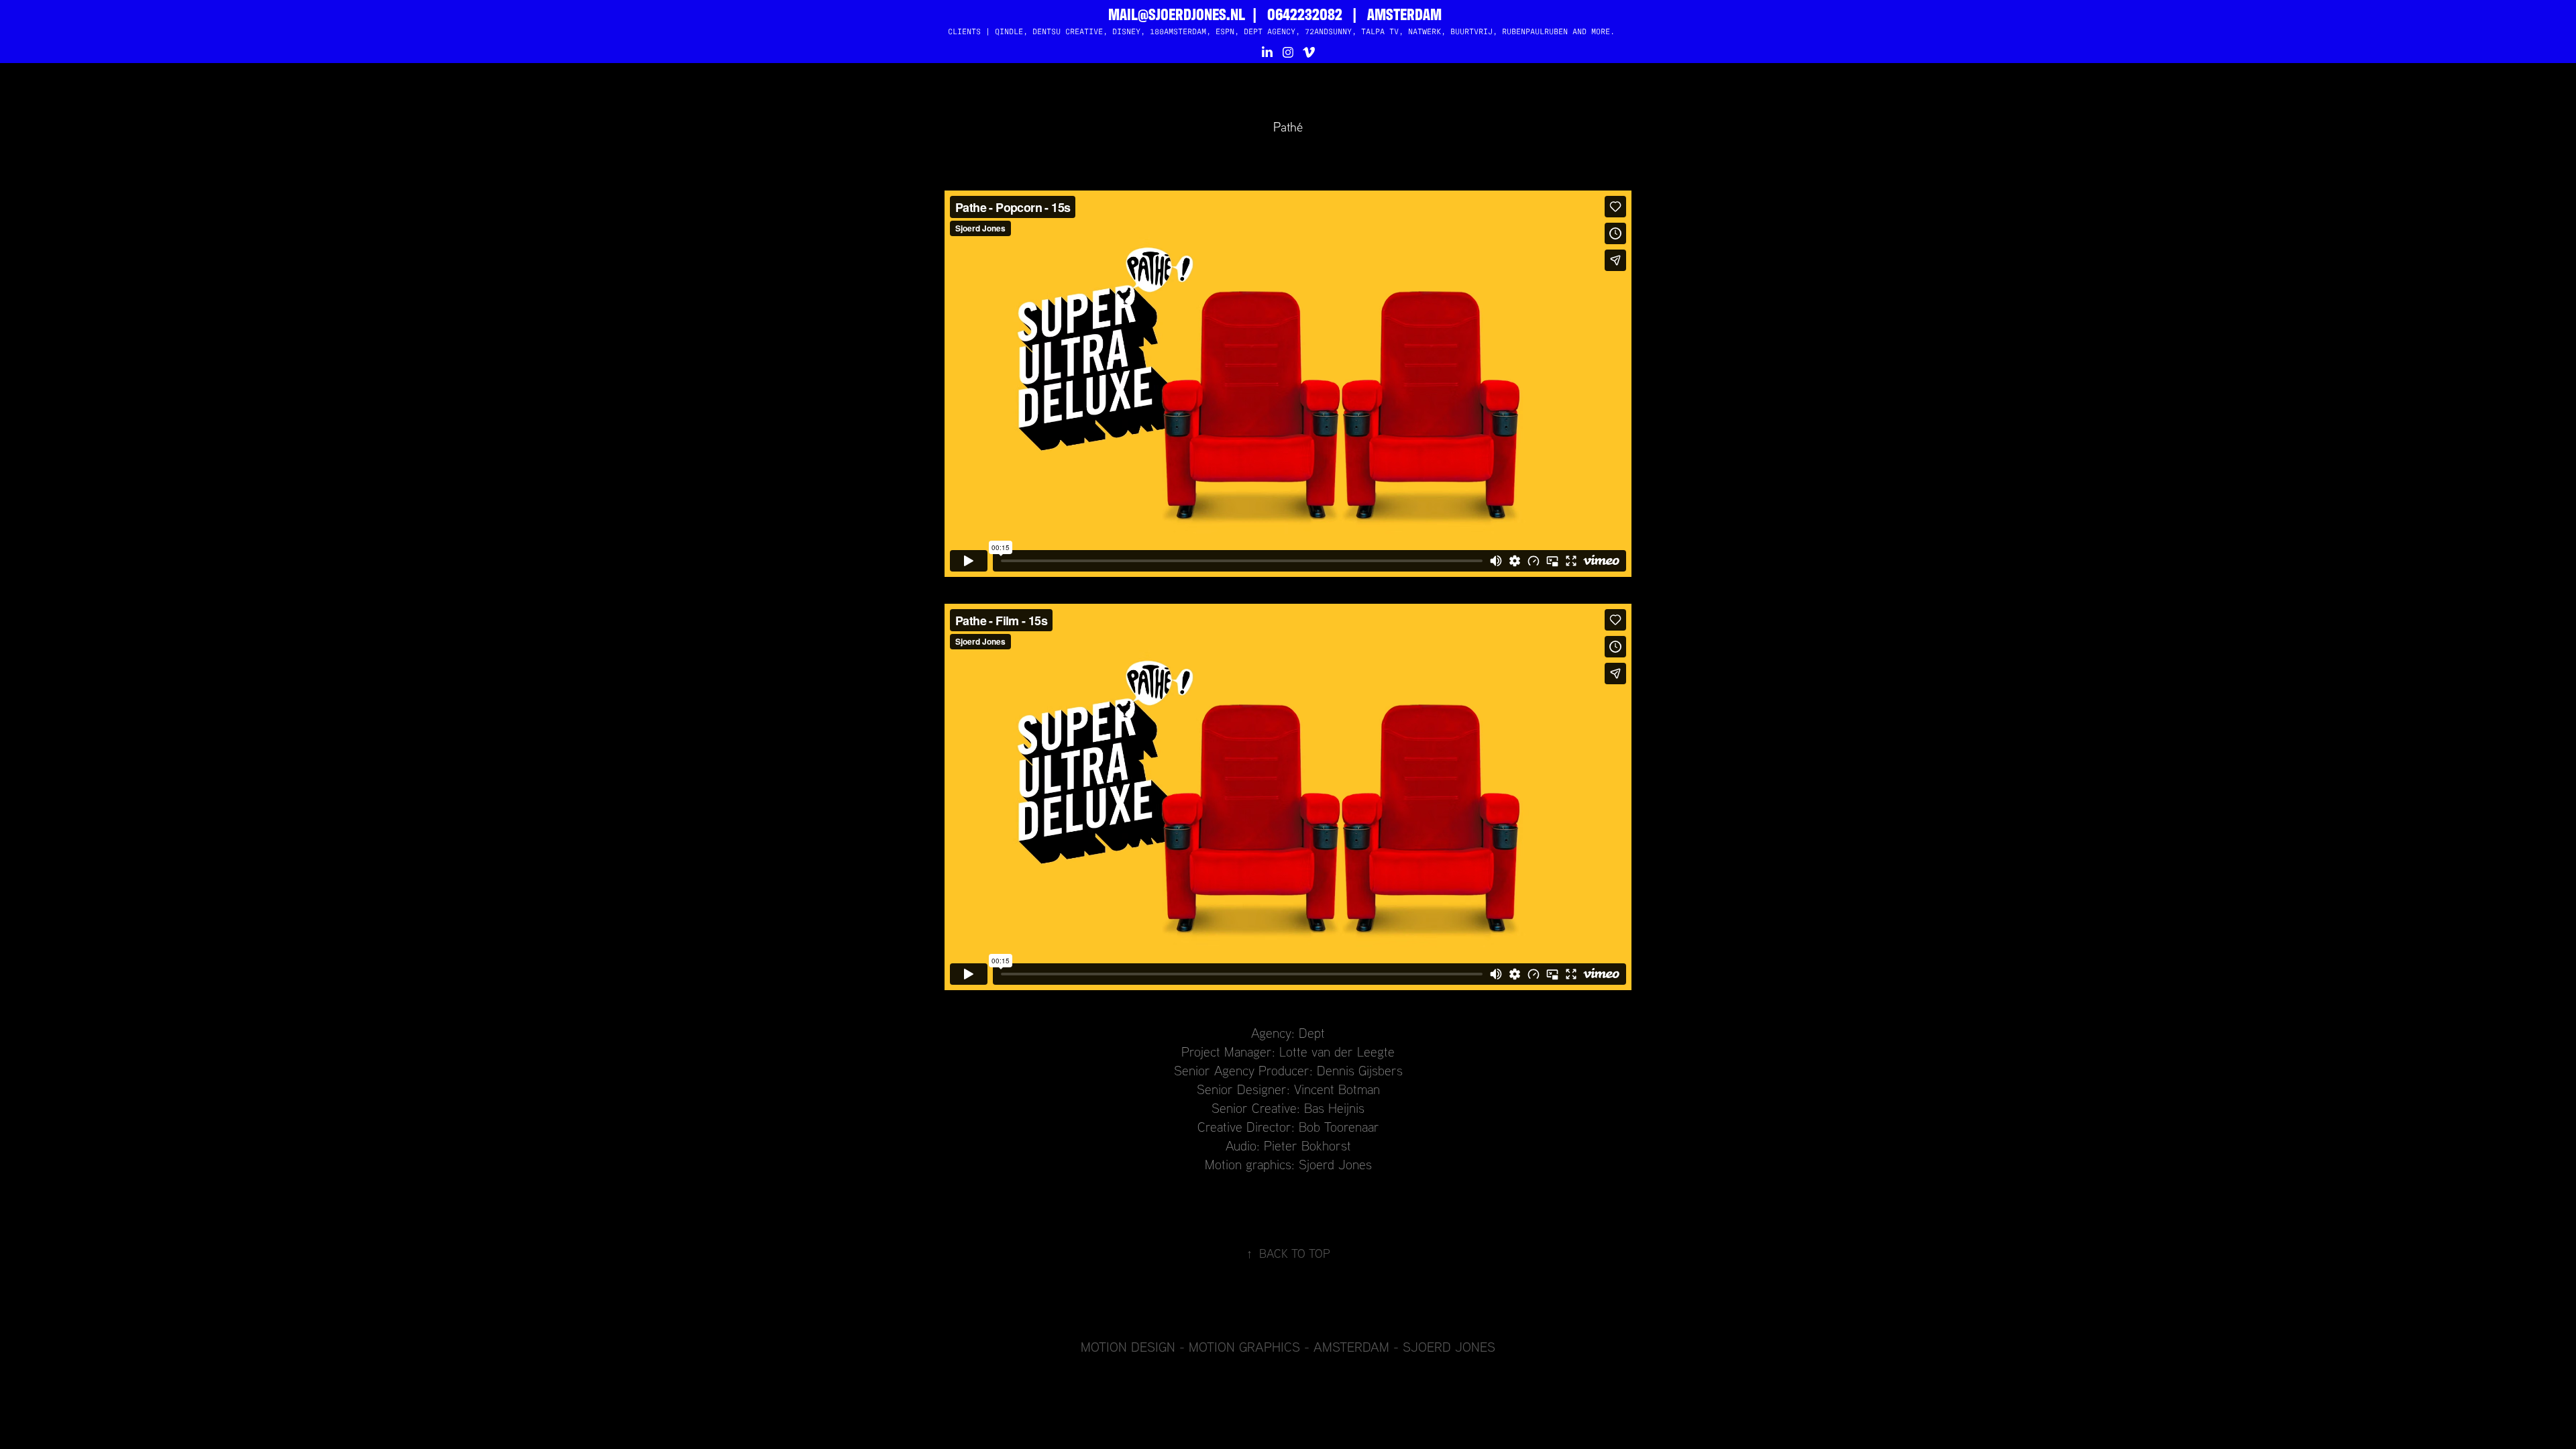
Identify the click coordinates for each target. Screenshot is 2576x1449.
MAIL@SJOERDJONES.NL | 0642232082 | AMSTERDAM (1275, 13)
